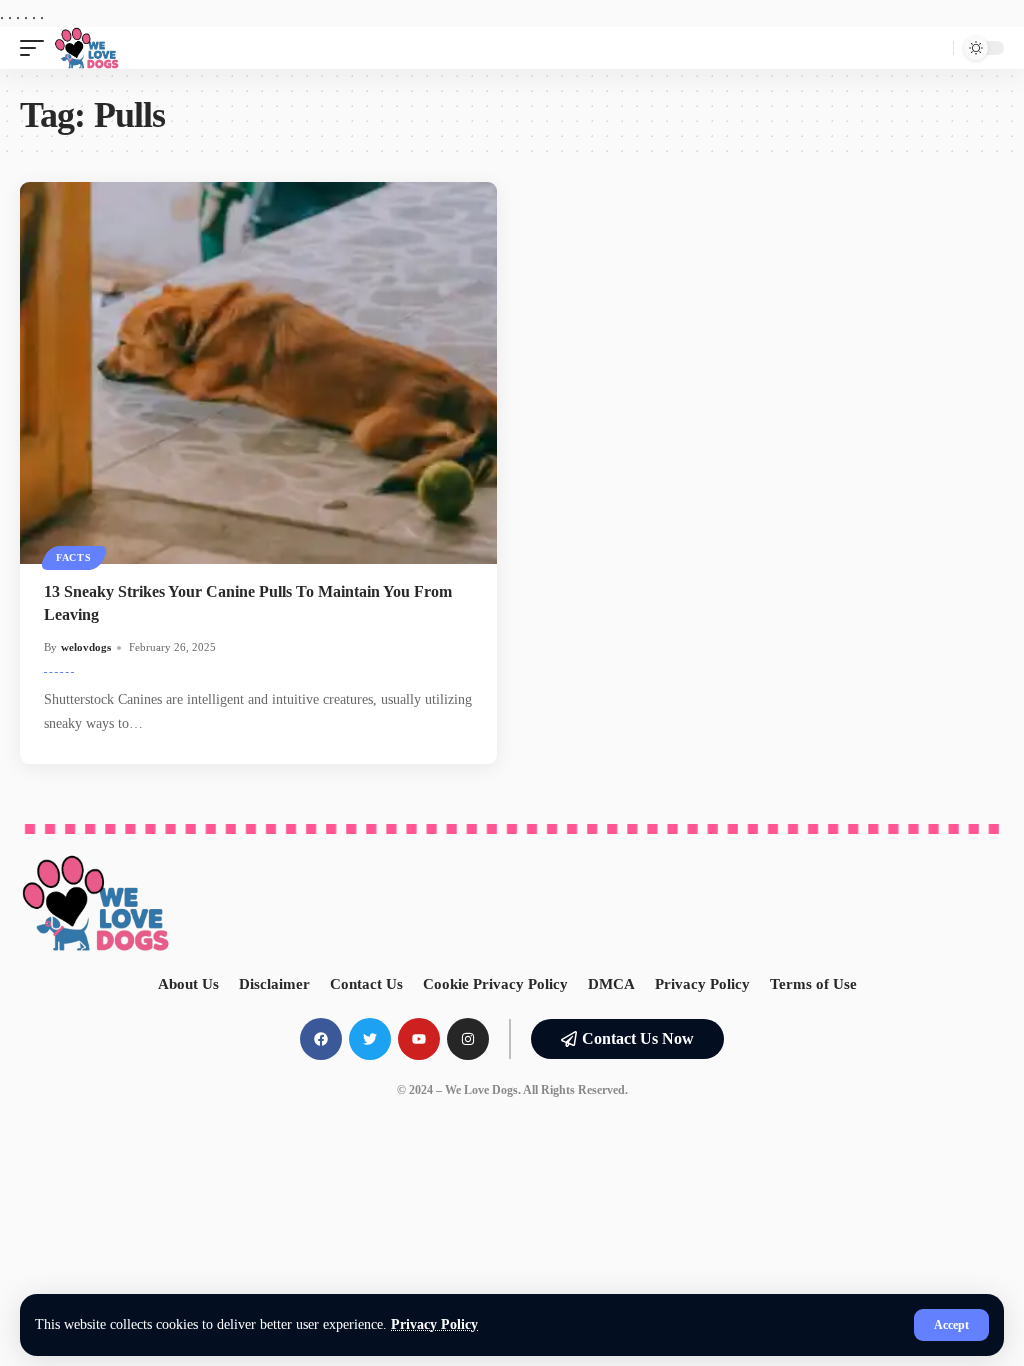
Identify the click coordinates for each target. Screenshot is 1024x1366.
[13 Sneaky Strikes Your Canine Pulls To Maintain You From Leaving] (258, 373)
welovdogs (86, 647)
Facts (74, 557)
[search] (933, 48)
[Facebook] (321, 1039)
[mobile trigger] (37, 48)
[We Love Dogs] (86, 48)
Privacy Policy (434, 1324)
